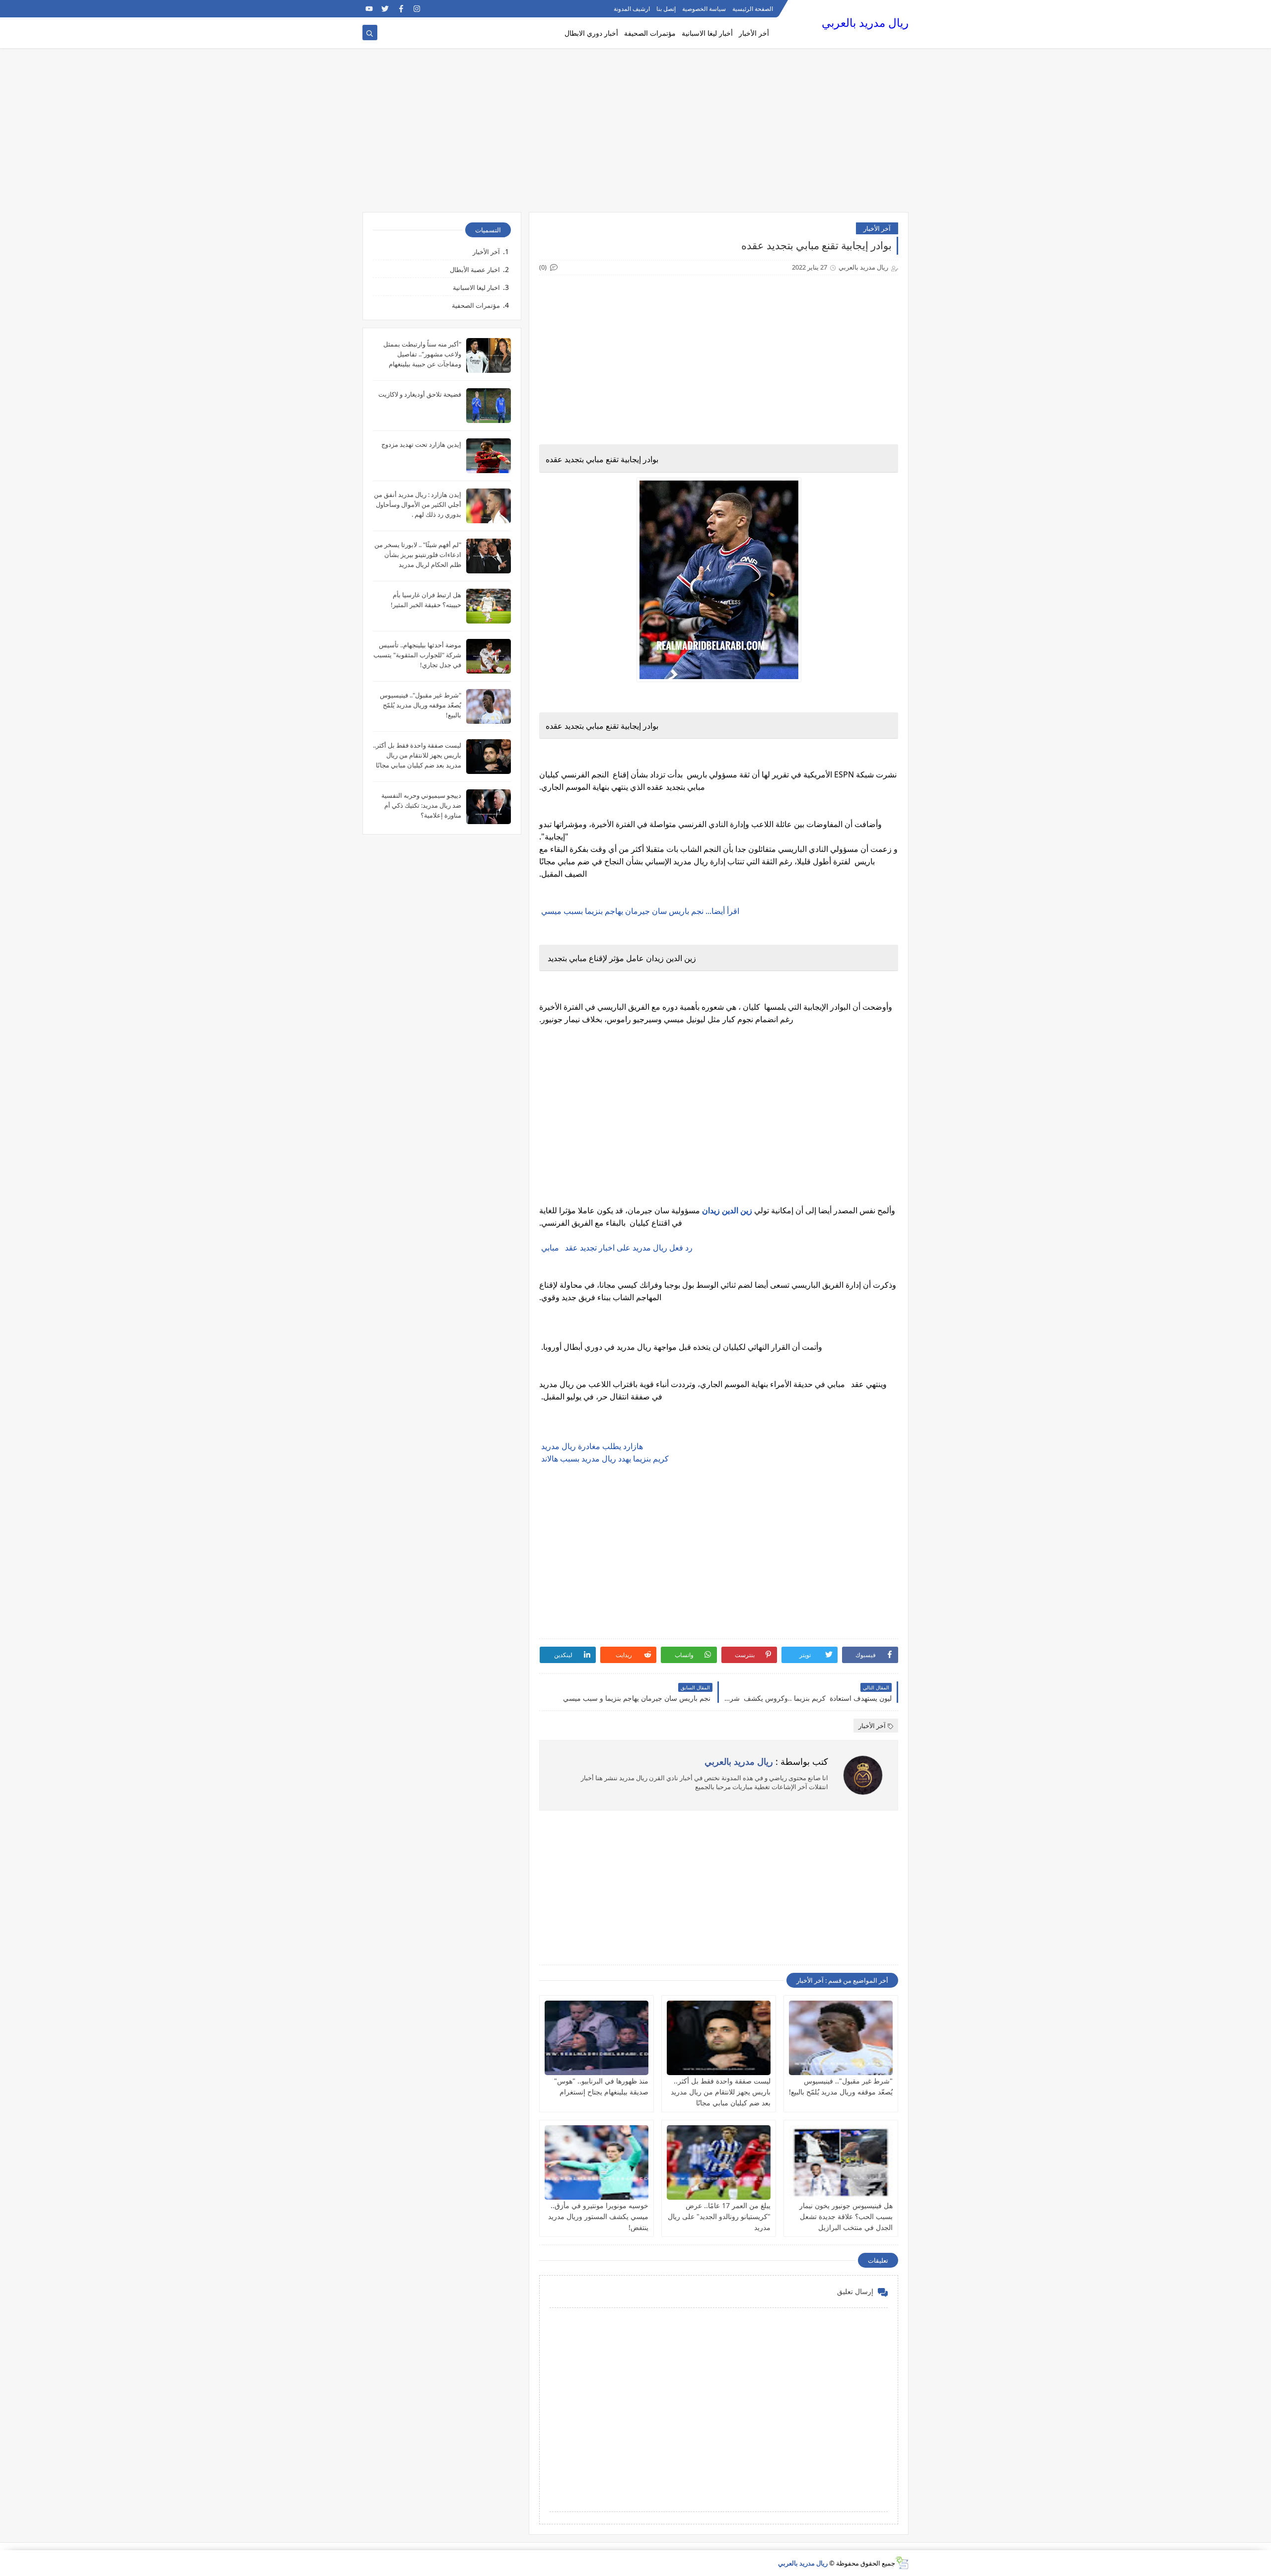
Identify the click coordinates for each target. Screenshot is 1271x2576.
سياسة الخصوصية (704, 9)
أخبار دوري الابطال (591, 33)
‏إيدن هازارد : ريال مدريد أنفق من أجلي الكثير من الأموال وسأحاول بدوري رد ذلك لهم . (418, 504)
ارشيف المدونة (632, 9)
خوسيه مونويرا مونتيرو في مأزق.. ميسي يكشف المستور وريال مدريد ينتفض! (598, 2216)
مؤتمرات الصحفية (476, 305)
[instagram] (417, 9)
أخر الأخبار (754, 33)
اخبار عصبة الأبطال (475, 270)
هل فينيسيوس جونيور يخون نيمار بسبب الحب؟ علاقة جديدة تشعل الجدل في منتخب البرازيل (846, 2216)
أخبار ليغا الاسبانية (707, 33)
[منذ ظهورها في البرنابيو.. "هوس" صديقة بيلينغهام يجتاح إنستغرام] (597, 2038)
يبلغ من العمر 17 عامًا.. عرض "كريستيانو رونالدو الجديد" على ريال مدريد (719, 2216)
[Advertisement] (635, 135)
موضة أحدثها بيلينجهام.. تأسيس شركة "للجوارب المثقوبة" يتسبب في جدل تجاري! (417, 655)
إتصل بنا (666, 9)
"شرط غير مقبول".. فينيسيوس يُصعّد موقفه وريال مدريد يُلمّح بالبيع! (421, 705)
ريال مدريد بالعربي (865, 23)
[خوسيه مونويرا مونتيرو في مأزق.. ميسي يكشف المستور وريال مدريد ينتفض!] (597, 2162)
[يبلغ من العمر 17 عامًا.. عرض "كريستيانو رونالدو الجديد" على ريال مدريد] (719, 2162)
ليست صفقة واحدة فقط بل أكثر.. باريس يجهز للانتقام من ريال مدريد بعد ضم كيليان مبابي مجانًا (721, 2092)
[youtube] (369, 9)
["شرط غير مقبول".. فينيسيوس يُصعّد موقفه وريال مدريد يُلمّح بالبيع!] (841, 2038)
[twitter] (385, 9)
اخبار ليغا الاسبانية (476, 287)
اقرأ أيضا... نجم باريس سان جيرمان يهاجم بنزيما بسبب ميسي (639, 911)
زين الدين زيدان (727, 1210)
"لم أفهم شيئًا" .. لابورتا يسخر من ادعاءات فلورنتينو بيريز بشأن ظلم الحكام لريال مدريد (418, 555)
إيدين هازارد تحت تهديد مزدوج (421, 444)
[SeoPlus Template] (902, 2563)
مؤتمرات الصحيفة (650, 33)
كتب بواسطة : (766, 1761)
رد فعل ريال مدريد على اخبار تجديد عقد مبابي (617, 1248)
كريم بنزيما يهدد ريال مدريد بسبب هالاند (604, 1459)
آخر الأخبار (877, 228)
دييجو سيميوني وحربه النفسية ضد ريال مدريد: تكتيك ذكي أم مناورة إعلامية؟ (421, 805)
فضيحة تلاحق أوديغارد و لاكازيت (420, 394)
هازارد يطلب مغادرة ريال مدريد (591, 1446)
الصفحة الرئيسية (753, 9)
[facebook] (401, 9)
